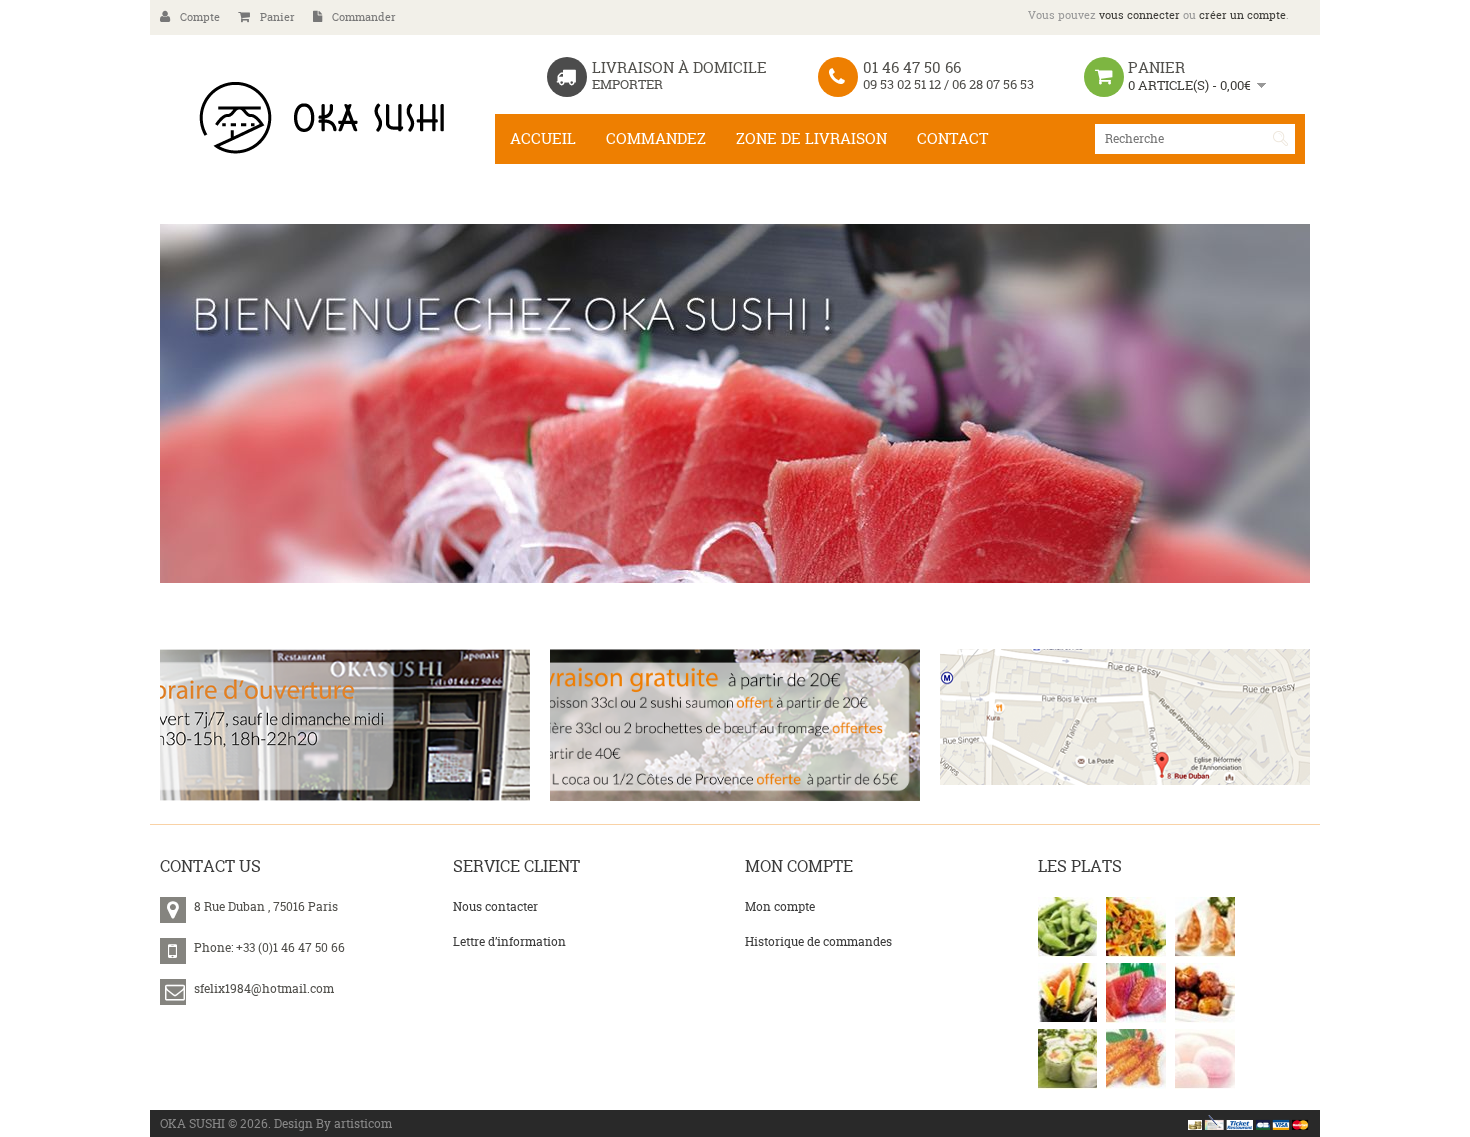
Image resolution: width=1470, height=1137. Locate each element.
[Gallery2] (1136, 927)
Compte (200, 17)
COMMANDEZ (656, 138)
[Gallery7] (1068, 1059)
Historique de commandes (818, 941)
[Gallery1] (1068, 927)
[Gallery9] (1205, 1059)
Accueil (543, 138)
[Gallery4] (1068, 993)
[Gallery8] (1136, 1059)
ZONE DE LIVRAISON (811, 138)
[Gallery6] (1205, 993)
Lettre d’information (509, 941)
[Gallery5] (1136, 993)
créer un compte (1242, 15)
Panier (277, 17)
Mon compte (780, 906)
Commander (364, 17)
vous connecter (1139, 15)
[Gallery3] (1205, 927)
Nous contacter (495, 906)
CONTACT (952, 138)
